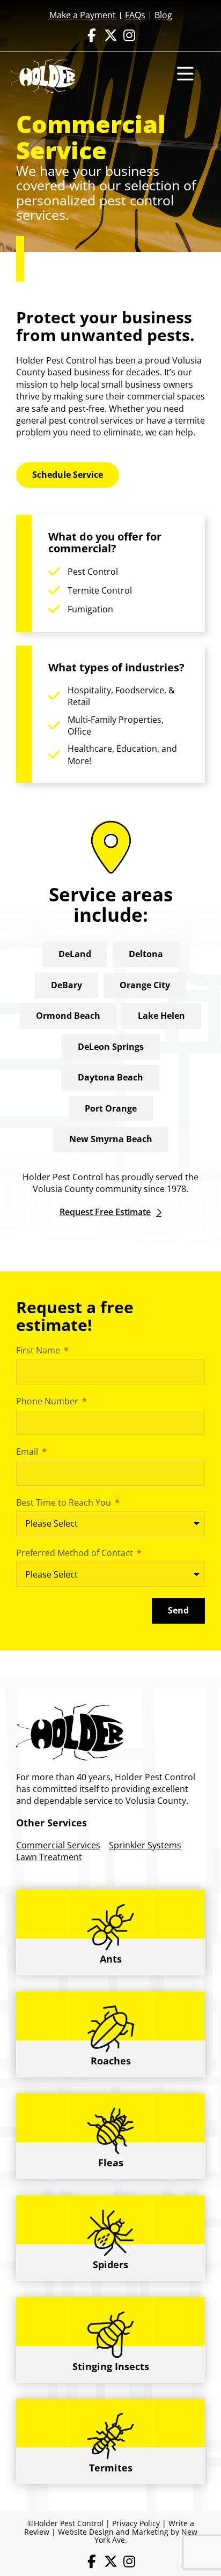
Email (28, 1452)
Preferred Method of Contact (76, 1553)
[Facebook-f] (92, 35)
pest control (73, 420)
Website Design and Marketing (113, 2532)
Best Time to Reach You (65, 1502)
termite (190, 420)
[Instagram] (130, 35)
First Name (39, 1350)
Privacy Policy (136, 2523)
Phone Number (48, 1401)
